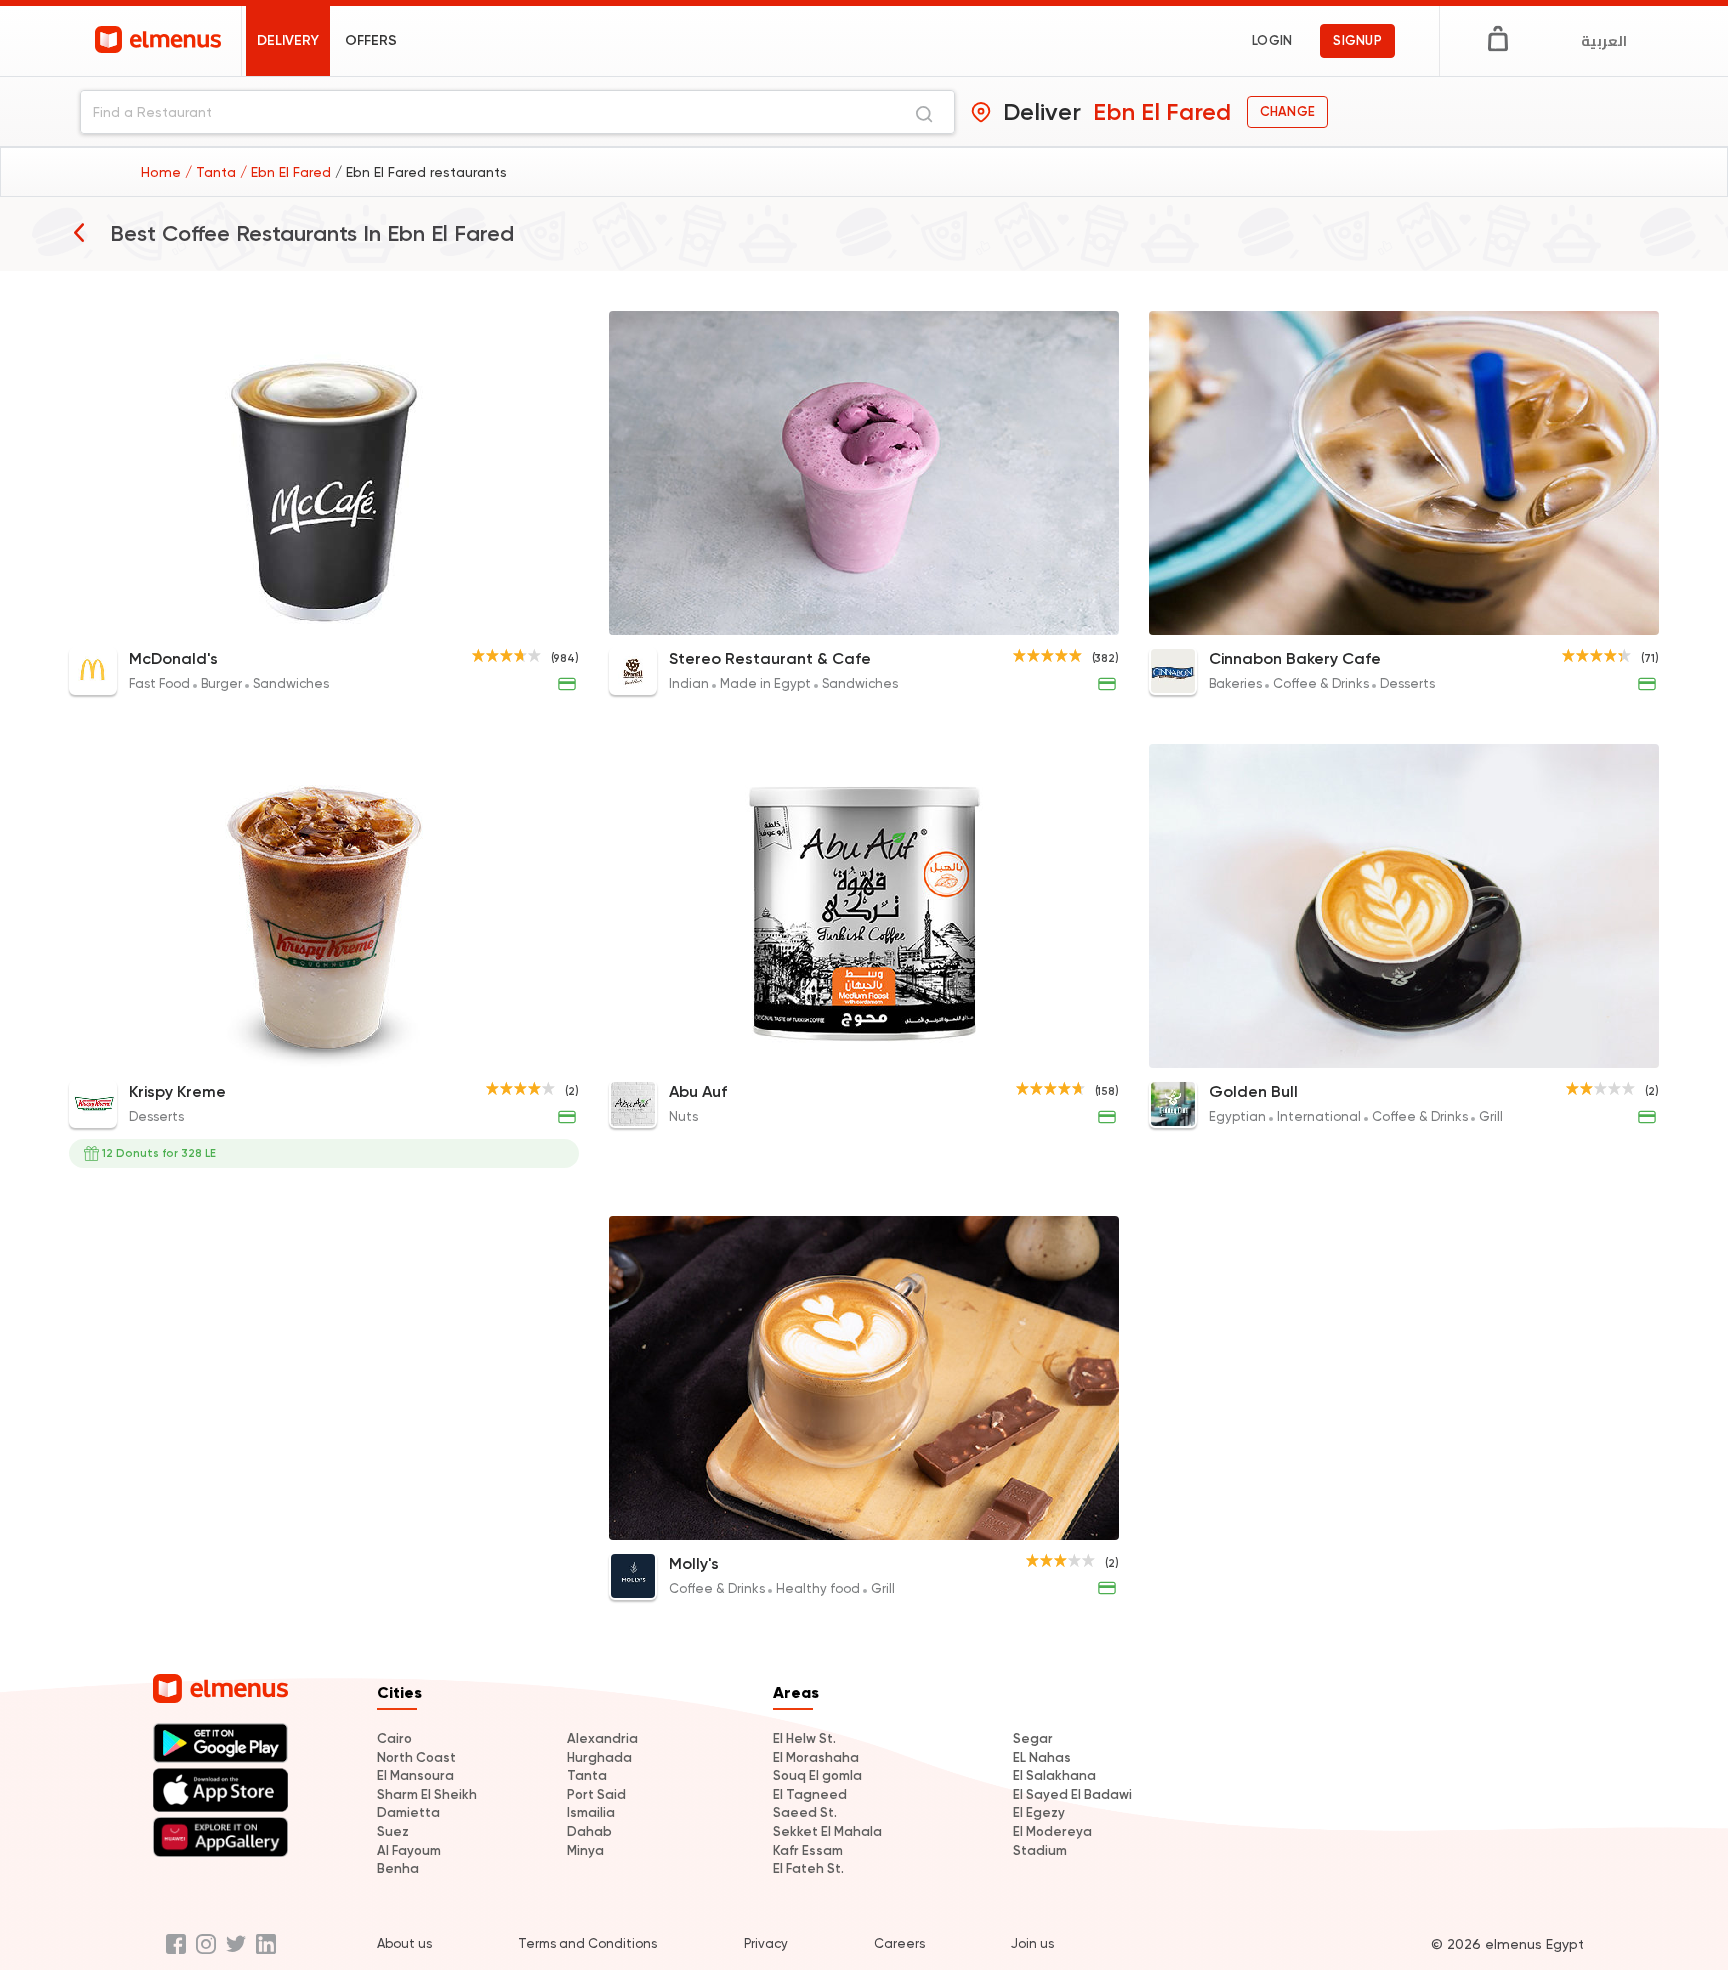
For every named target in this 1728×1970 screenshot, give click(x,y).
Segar (1033, 1738)
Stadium (1040, 1850)
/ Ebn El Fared (287, 172)
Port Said (596, 1794)
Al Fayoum (409, 1850)
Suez (393, 1831)
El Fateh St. (808, 1868)
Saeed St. (805, 1812)
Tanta (587, 1775)
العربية (1604, 41)
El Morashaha (816, 1757)
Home (163, 172)
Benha (398, 1868)
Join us (1032, 1943)
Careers (899, 1943)
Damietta (408, 1812)
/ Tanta (212, 172)
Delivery (288, 40)
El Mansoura (415, 1775)
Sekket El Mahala (827, 1831)
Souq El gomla (817, 1775)
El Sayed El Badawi (1072, 1794)
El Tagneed (810, 1794)
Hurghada (599, 1757)
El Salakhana (1054, 1775)
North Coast (416, 1757)
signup (1357, 40)
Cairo (394, 1738)
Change (1287, 111)
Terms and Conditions (587, 1943)
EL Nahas (1042, 1757)
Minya (585, 1850)
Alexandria (602, 1738)
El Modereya (1052, 1831)
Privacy (766, 1943)
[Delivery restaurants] (79, 232)
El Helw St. (804, 1738)
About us (404, 1943)
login (1272, 40)
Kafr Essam (808, 1850)
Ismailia (591, 1812)
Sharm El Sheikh (427, 1794)
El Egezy (1039, 1812)
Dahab (589, 1831)
